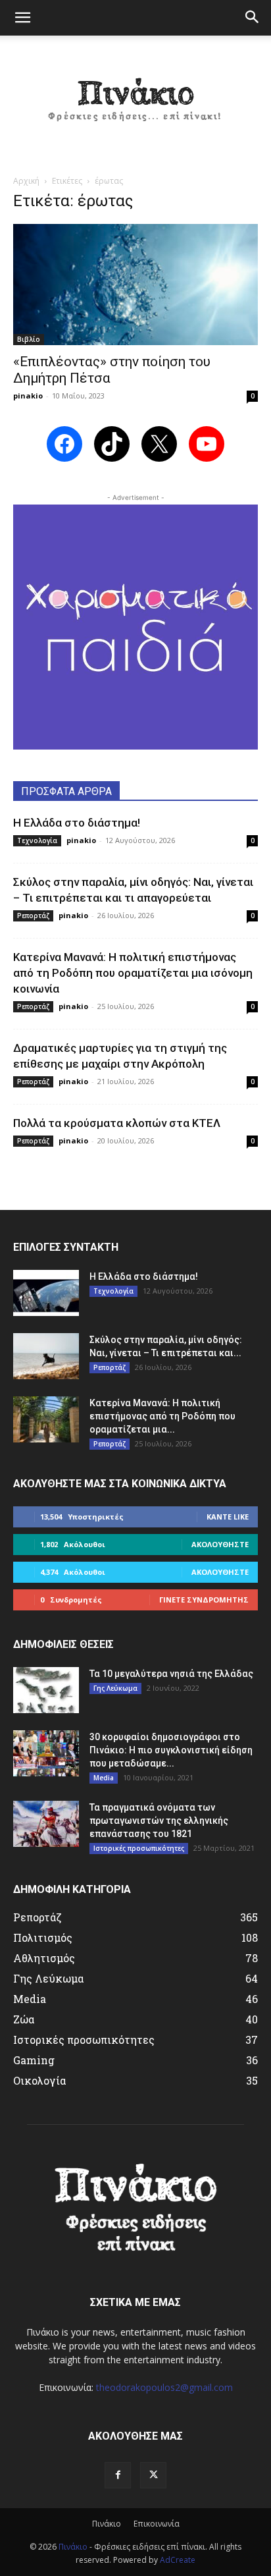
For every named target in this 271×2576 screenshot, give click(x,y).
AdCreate (178, 2560)
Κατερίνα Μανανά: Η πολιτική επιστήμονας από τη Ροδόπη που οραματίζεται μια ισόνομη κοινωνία (133, 973)
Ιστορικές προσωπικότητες (139, 1848)
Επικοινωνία (157, 2524)
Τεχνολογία (37, 840)
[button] (22, 18)
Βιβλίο (29, 339)
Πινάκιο (107, 2524)
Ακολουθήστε (220, 1544)
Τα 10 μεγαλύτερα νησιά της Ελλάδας (171, 1674)
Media (104, 1778)
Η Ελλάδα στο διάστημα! (77, 823)
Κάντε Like (228, 1517)
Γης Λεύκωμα (115, 1688)
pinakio (28, 396)
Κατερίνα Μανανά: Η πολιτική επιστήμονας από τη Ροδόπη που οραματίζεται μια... (162, 1416)
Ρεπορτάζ (33, 916)
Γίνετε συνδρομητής (204, 1600)
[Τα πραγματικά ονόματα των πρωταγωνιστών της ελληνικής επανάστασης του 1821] (46, 1824)
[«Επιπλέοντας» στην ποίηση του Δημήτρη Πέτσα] (135, 285)
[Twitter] (153, 2475)
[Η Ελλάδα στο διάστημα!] (46, 1293)
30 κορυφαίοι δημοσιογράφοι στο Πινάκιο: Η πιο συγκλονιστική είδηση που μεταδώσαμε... (171, 1750)
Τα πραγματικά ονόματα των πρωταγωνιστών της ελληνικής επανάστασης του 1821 (159, 1821)
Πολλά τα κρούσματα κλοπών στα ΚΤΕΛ (117, 1123)
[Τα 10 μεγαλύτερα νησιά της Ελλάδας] (46, 1690)
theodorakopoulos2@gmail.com (164, 2387)
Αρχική (26, 181)
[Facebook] (118, 2475)
